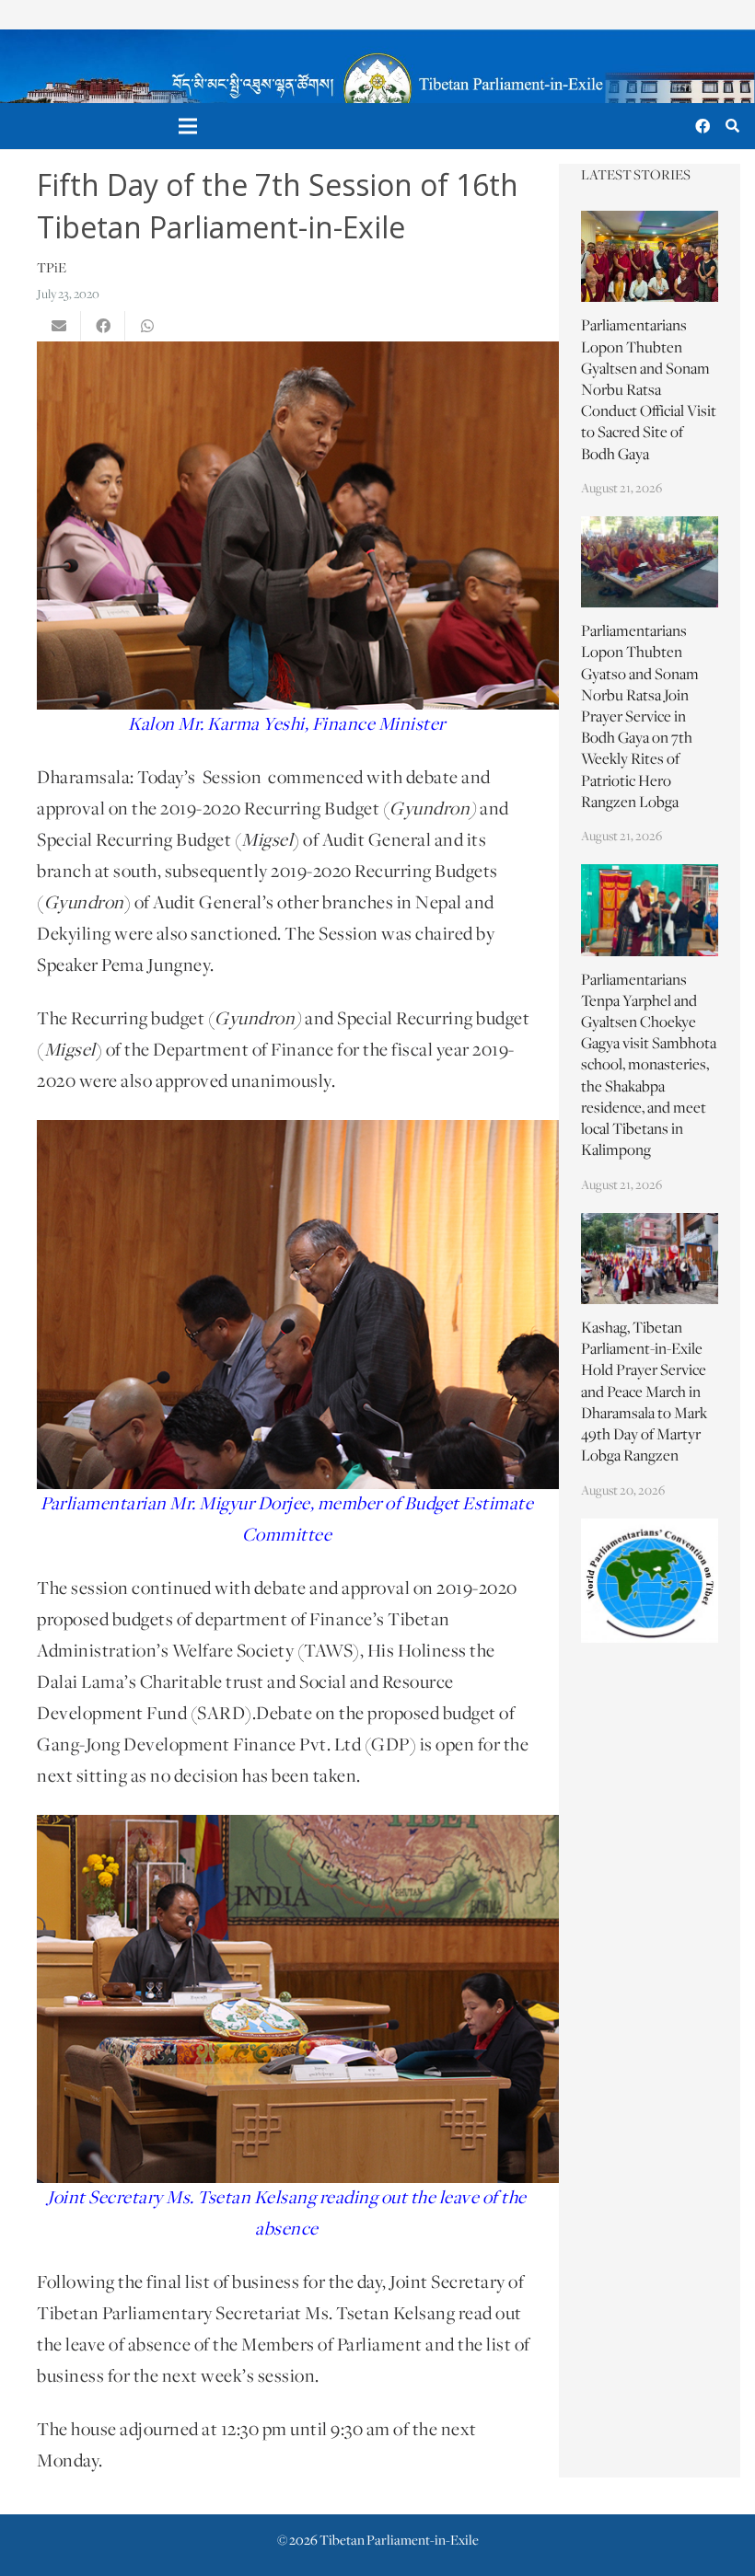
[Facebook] (703, 126)
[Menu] (189, 126)
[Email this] (59, 326)
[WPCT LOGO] (650, 1581)
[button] (732, 127)
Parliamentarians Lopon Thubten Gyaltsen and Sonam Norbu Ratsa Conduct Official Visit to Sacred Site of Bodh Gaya (649, 391)
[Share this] (103, 326)
